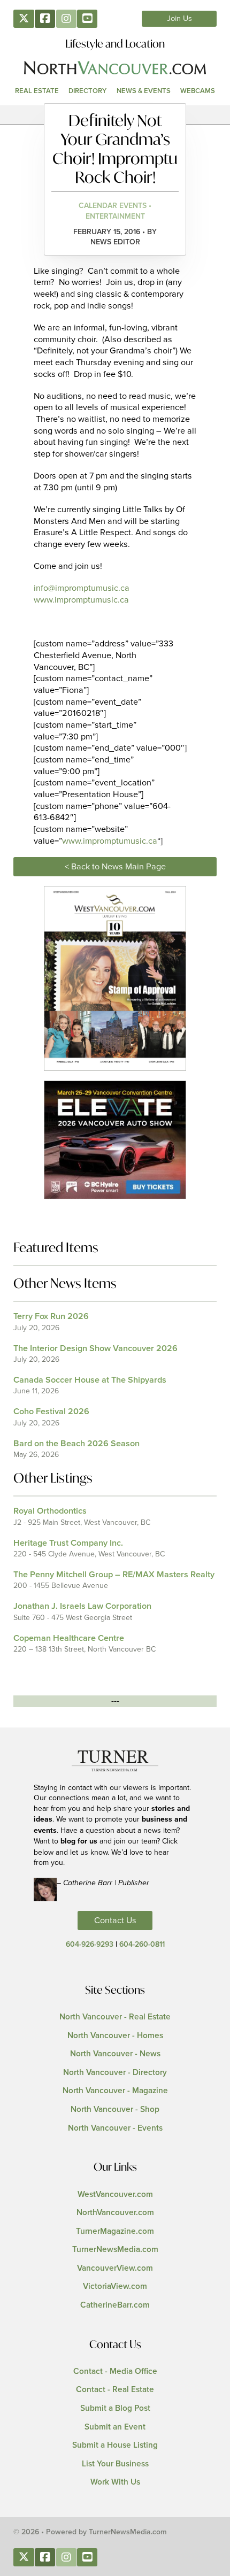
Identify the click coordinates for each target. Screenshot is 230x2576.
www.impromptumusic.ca (81, 600)
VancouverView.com (115, 2268)
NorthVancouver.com (115, 2213)
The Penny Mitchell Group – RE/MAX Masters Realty (114, 1575)
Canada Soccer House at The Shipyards (90, 1380)
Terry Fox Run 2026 (51, 1316)
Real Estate (37, 91)
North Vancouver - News (115, 2054)
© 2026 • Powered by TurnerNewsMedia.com (90, 2532)
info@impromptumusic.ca (82, 588)
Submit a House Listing (115, 2445)
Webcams (198, 91)
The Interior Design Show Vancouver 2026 (95, 1348)
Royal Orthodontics (50, 1511)
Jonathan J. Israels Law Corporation (82, 1606)
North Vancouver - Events (115, 2128)
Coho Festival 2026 (51, 1412)
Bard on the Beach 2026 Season (76, 1444)
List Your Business (115, 2464)
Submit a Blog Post (115, 2408)
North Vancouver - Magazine (115, 2091)
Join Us (179, 19)
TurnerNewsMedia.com (115, 2250)
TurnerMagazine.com (115, 2231)
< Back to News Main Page (115, 867)
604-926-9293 (90, 1945)
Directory (87, 91)
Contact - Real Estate (115, 2390)
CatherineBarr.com (115, 2305)
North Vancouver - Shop (115, 2110)
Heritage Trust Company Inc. (68, 1543)
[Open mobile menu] (115, 115)
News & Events (144, 91)
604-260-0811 (142, 1945)
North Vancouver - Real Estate (115, 2017)
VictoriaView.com (115, 2286)
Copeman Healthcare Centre (69, 1638)
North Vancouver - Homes (115, 2036)
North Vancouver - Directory (115, 2073)
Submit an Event (115, 2427)
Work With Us (115, 2482)
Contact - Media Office (115, 2371)
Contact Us (115, 1921)
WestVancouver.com (115, 2195)
